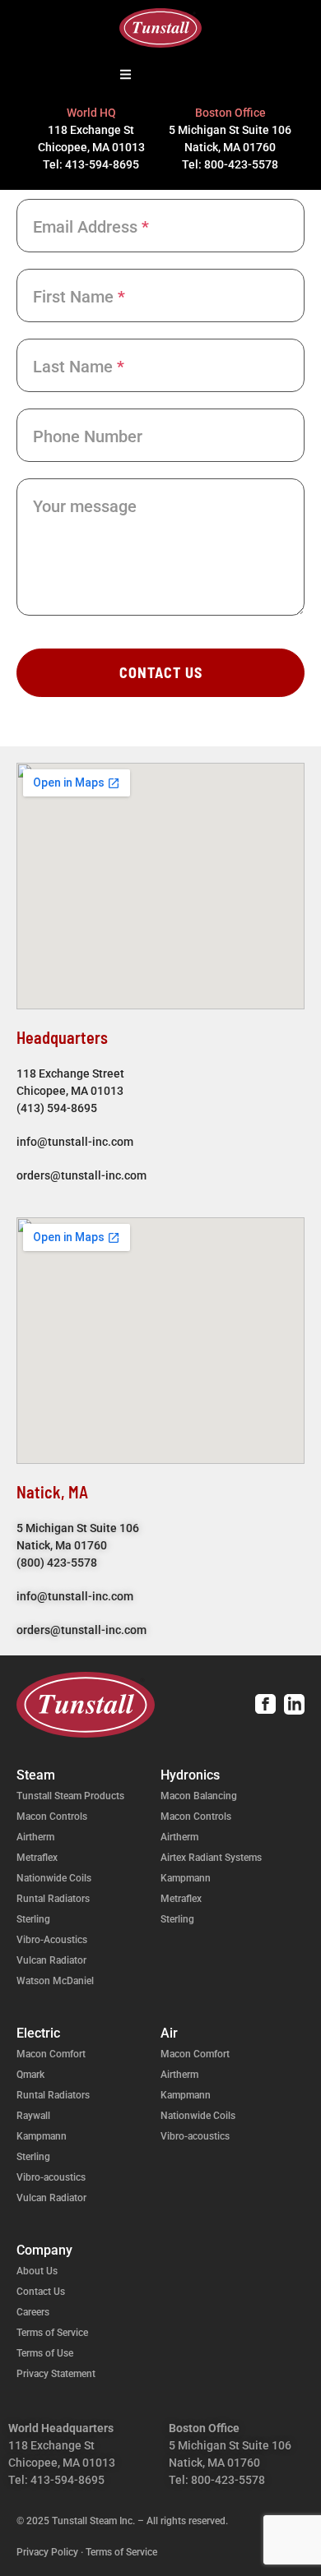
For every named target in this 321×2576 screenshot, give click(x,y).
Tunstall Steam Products (70, 1796)
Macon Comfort (51, 2054)
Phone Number (88, 436)
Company (44, 2250)
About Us (37, 2271)
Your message (85, 506)
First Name (79, 297)
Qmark (30, 2075)
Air (169, 2033)
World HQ (91, 113)
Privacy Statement (56, 2374)
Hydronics (190, 1775)
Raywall (33, 2116)
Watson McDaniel (55, 1981)
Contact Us (161, 672)
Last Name (79, 367)
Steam (36, 1775)
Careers (33, 2312)
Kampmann (186, 1878)
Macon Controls (52, 1817)
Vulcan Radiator (51, 1960)
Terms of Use (45, 2353)
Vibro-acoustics (51, 2177)
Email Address (91, 227)
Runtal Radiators (53, 1899)
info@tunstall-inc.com (77, 1142)
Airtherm (35, 1837)
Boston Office (230, 113)
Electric (38, 2033)
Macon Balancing (199, 1796)
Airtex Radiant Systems (211, 1858)
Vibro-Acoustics (52, 1940)
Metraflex (37, 1858)
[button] (126, 76)
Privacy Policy (47, 2552)
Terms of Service (52, 2333)
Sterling (33, 1919)
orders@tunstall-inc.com (81, 1175)
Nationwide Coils (54, 1878)
